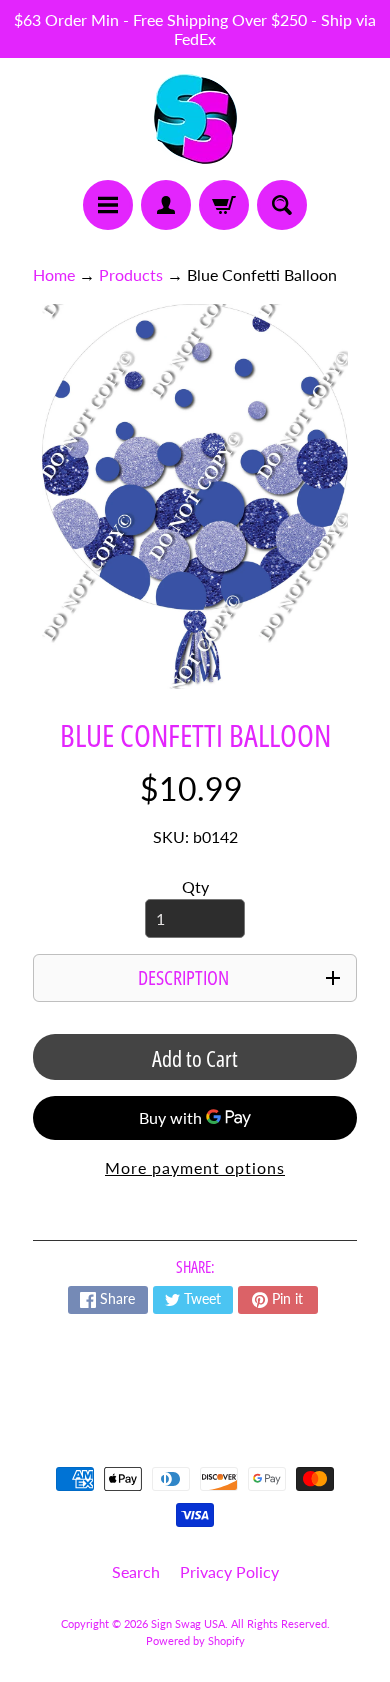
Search (136, 1571)
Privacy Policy (229, 1571)
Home (54, 274)
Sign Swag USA (188, 1623)
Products (131, 274)
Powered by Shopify (195, 1640)
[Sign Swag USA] (195, 119)
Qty (195, 886)
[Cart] (224, 205)
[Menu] (108, 205)
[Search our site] (282, 205)
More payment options (195, 1167)
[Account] (166, 205)
